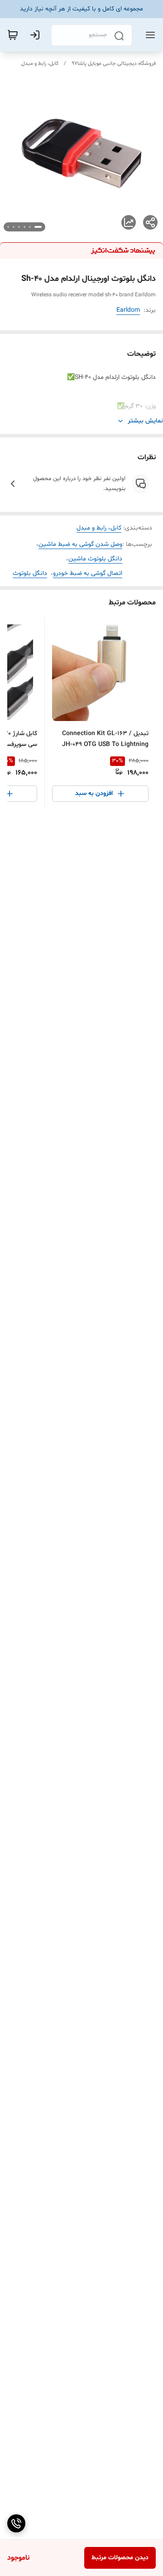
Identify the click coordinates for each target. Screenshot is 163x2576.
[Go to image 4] (19, 227)
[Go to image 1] (38, 227)
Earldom (128, 310)
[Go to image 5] (14, 227)
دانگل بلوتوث (30, 573)
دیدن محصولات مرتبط (120, 2558)
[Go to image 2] (30, 227)
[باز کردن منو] (149, 35)
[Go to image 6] (8, 227)
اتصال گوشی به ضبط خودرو (88, 573)
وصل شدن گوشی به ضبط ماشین (80, 544)
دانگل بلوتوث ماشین (95, 559)
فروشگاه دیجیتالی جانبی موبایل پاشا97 (114, 64)
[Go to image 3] (24, 227)
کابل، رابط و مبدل (40, 64)
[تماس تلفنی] (16, 2523)
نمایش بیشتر (145, 421)
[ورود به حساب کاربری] (37, 35)
